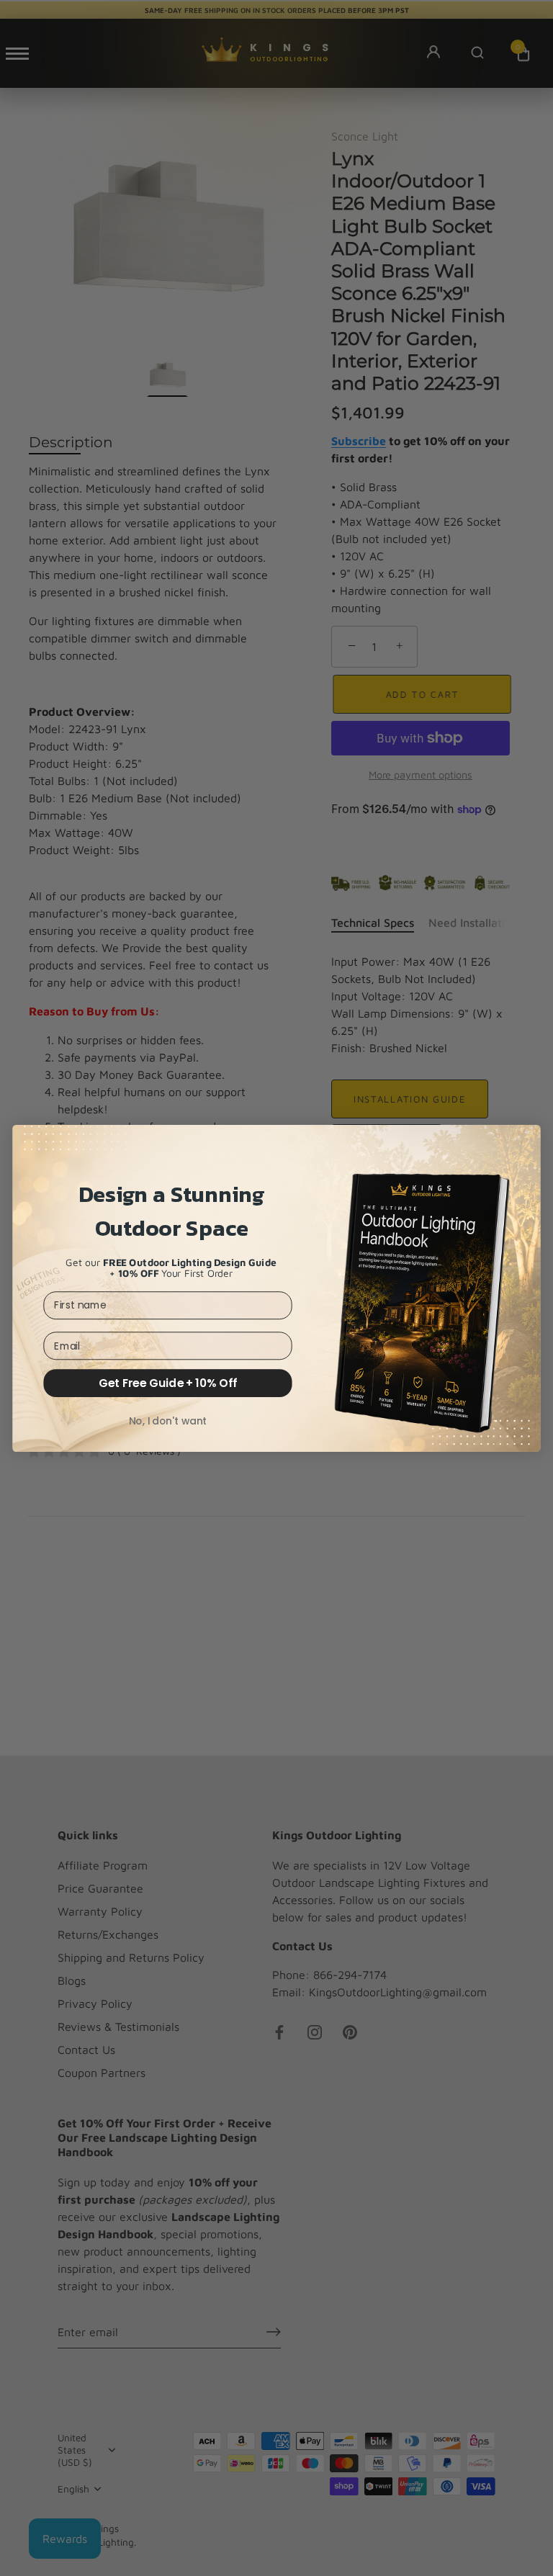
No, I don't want (168, 1421)
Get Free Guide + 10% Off (168, 1383)
